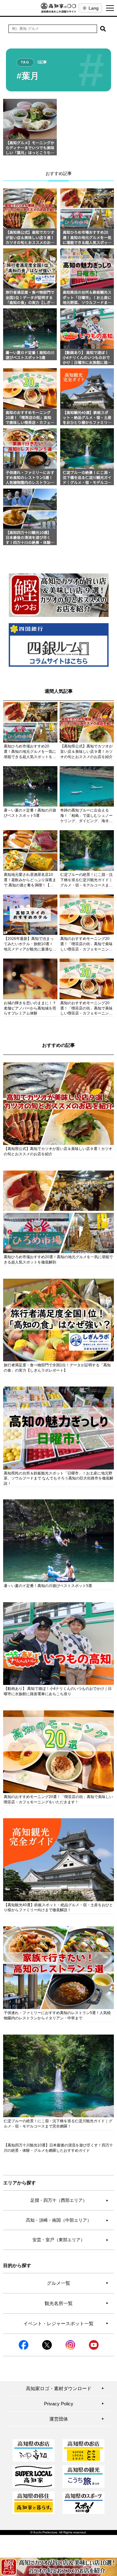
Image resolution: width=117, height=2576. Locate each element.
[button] (103, 29)
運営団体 (77, 2419)
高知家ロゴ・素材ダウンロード (65, 2388)
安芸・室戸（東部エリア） (71, 2240)
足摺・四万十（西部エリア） (70, 2200)
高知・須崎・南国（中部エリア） (67, 2220)
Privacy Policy (74, 2404)
